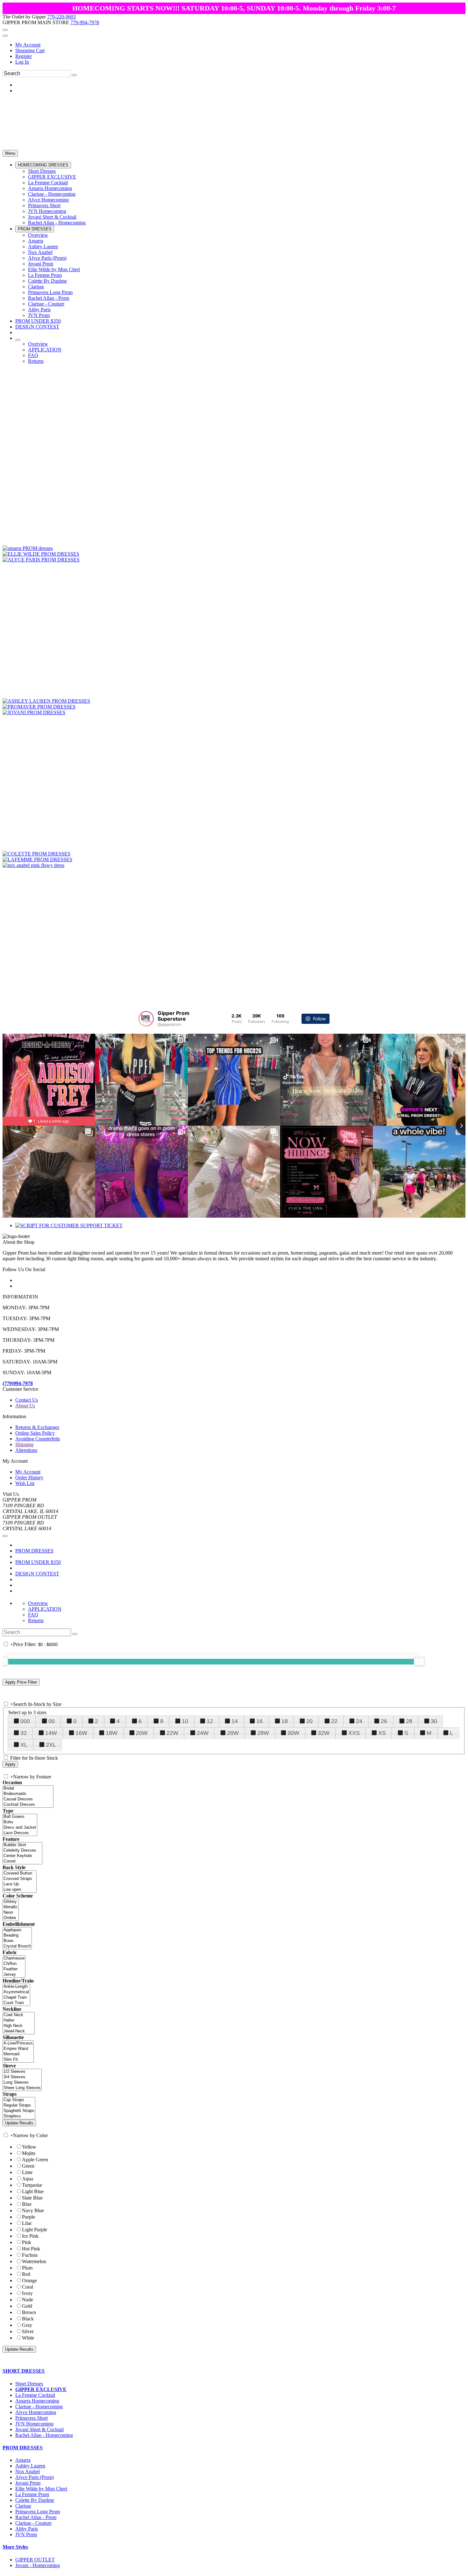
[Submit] (74, 75)
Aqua (28, 2179)
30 (434, 1721)
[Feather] (14, 1969)
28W (263, 1733)
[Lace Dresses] (20, 1833)
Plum (27, 2268)
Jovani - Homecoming (38, 2565)
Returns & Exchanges (37, 1427)
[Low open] (20, 1890)
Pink (27, 2242)
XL (24, 1745)
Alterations (26, 1450)
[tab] (234, 2371)
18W (112, 1733)
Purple (28, 2217)
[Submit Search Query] (75, 1634)
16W (81, 1733)
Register (24, 56)
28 (409, 1721)
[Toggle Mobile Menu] (5, 1536)
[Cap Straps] (19, 2100)
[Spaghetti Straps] (19, 2111)
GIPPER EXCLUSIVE (41, 2389)
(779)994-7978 (18, 1383)
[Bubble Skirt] (22, 1845)
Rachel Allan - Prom (36, 2517)
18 (285, 1721)
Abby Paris (27, 2529)
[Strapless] (19, 2116)
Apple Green (35, 2160)
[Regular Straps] (19, 2105)
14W (51, 1733)
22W (172, 1733)
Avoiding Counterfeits (38, 1439)
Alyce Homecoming (36, 2412)
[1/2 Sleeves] (22, 2072)
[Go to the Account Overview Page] (5, 36)
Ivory (27, 2293)
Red (26, 2274)
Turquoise (32, 2185)
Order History (29, 1478)
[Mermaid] (18, 2054)
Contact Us (27, 1400)
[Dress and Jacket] (20, 1828)
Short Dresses (29, 2384)
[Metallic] (11, 1907)
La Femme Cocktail (35, 2395)
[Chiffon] (14, 1964)
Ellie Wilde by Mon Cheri (41, 2489)
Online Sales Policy (35, 1433)
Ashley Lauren (30, 2466)
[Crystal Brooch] (17, 1946)
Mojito (29, 2153)
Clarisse (23, 2506)
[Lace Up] (20, 1884)
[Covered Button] (20, 1873)
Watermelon (34, 2261)
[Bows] (17, 1941)
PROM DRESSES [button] (23, 2448)
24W (203, 1733)
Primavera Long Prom (38, 2512)
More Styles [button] (15, 2547)
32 (24, 1733)
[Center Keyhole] (22, 1856)
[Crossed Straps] (20, 1879)
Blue (27, 2204)
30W (293, 1733)
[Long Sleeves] (22, 2083)
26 (384, 1721)
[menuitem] (240, 45)
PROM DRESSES (34, 1551)
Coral (28, 2287)
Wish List (25, 1483)
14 (235, 1721)
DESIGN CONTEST (37, 1574)
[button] (43, 165)
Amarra (23, 2460)
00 (52, 1721)
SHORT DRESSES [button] (24, 2371)
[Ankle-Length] (16, 1987)
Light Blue (33, 2191)
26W (233, 1733)
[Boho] (20, 1822)
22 (334, 1721)
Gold (27, 2306)
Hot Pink (31, 2249)
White (28, 2338)
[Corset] (22, 1861)
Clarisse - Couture (33, 2523)
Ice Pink (30, 2236)
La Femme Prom (32, 2494)
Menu (10, 153)
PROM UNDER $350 (38, 1562)
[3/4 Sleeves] (22, 2077)
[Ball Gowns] (20, 1817)
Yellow (29, 2147)
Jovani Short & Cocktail (39, 2429)
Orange (29, 2280)
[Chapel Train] (16, 1998)
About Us (25, 1406)
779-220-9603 (61, 17)
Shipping (24, 1444)
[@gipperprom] (146, 1019)
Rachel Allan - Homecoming (44, 2435)
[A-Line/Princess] (18, 2043)
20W (142, 1733)
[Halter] (19, 2020)
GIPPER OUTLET (35, 2560)
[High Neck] (19, 2026)
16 (259, 1721)
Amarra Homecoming (37, 2401)
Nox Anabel (28, 2471)
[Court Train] (16, 2003)
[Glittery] (11, 1902)
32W (324, 1733)
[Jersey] (14, 1975)
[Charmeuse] (14, 1958)
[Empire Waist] (18, 2049)
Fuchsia (30, 2255)
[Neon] (11, 1913)
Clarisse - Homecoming (39, 2407)
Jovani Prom (28, 2483)
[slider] (419, 1661)
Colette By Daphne (35, 2500)
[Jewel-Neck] (19, 2031)
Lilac (27, 2223)
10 (185, 1721)
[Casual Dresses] (28, 1799)
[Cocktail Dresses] (28, 1805)
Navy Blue (33, 2210)
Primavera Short (32, 2418)
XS (382, 1733)
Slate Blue (32, 2198)
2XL (51, 1745)
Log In (22, 62)
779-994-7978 (85, 22)
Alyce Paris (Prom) (35, 2477)
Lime (27, 2172)
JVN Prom (26, 2534)
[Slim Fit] (18, 2060)
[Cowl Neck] (19, 2015)
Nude (28, 2300)
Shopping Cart (30, 50)
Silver (28, 2331)
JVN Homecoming (34, 2424)
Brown (29, 2312)
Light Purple (35, 2230)
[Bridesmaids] (28, 1794)
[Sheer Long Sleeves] (22, 2088)
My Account (28, 45)
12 (210, 1721)
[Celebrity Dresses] (22, 1851)
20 (309, 1721)
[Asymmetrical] (16, 1992)
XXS (354, 1733)
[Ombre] (11, 1918)
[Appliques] (17, 1930)
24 (359, 1721)
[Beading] (17, 1936)
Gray (27, 2325)
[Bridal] (28, 1788)
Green (28, 2166)
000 (25, 1721)
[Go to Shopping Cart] (5, 30)
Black (28, 2319)
